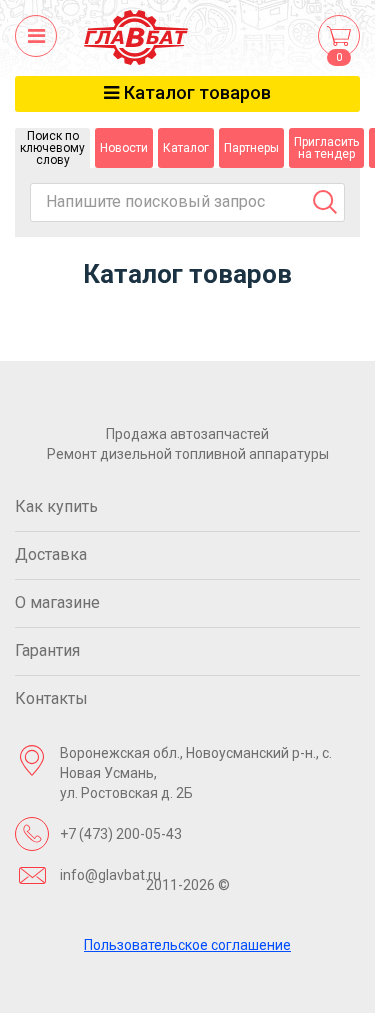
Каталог (186, 148)
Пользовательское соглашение (187, 945)
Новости (124, 148)
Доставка (51, 554)
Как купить (56, 506)
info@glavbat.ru (110, 875)
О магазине (57, 602)
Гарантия (47, 650)
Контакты (51, 698)
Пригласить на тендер (326, 148)
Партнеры (251, 148)
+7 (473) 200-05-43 (121, 834)
